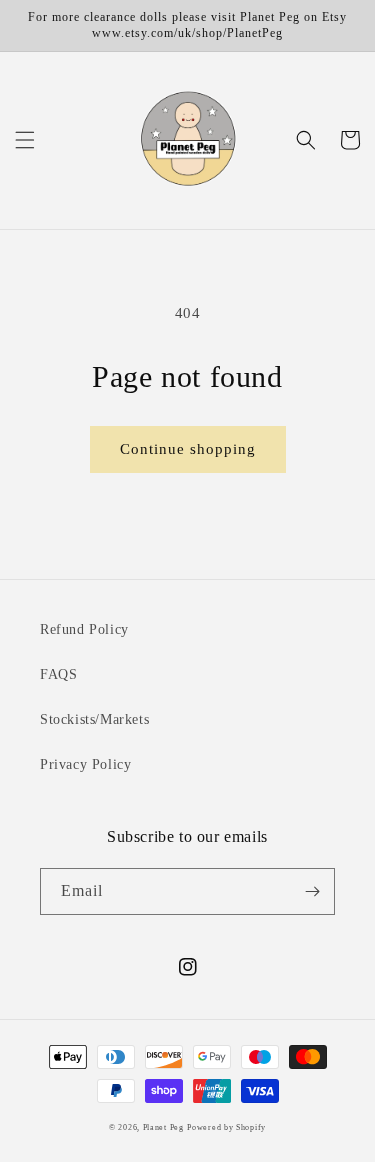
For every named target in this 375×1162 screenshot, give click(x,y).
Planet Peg (163, 1127)
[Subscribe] (312, 891)
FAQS (58, 674)
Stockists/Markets (94, 719)
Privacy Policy (85, 764)
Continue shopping (188, 449)
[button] (25, 140)
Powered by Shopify (226, 1127)
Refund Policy (84, 629)
